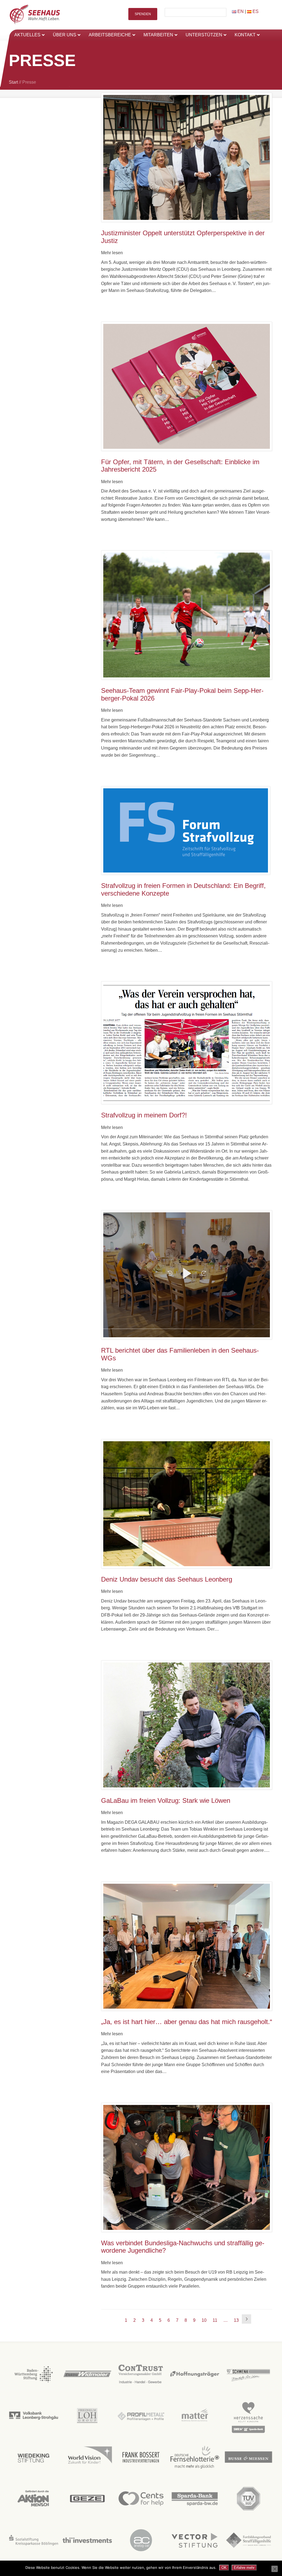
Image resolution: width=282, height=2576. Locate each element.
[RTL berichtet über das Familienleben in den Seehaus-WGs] (187, 1275)
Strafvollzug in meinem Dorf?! (144, 1115)
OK (224, 2568)
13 (236, 2320)
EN (240, 11)
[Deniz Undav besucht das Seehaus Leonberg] (187, 1504)
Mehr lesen (112, 253)
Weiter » (246, 2319)
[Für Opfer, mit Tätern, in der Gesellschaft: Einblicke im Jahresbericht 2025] (187, 386)
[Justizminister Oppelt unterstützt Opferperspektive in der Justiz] (187, 157)
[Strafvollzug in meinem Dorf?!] (187, 1043)
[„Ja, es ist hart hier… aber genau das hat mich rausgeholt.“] (187, 1946)
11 (215, 2320)
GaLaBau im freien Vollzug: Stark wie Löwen (166, 1800)
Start (13, 82)
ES (255, 11)
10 (204, 2320)
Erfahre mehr (244, 2568)
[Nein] (275, 2569)
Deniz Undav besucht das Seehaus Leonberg (167, 1579)
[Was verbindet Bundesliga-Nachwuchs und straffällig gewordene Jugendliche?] (187, 2167)
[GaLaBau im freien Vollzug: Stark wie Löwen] (187, 1725)
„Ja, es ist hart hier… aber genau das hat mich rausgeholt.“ (187, 2022)
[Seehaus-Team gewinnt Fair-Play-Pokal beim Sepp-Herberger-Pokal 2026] (187, 615)
